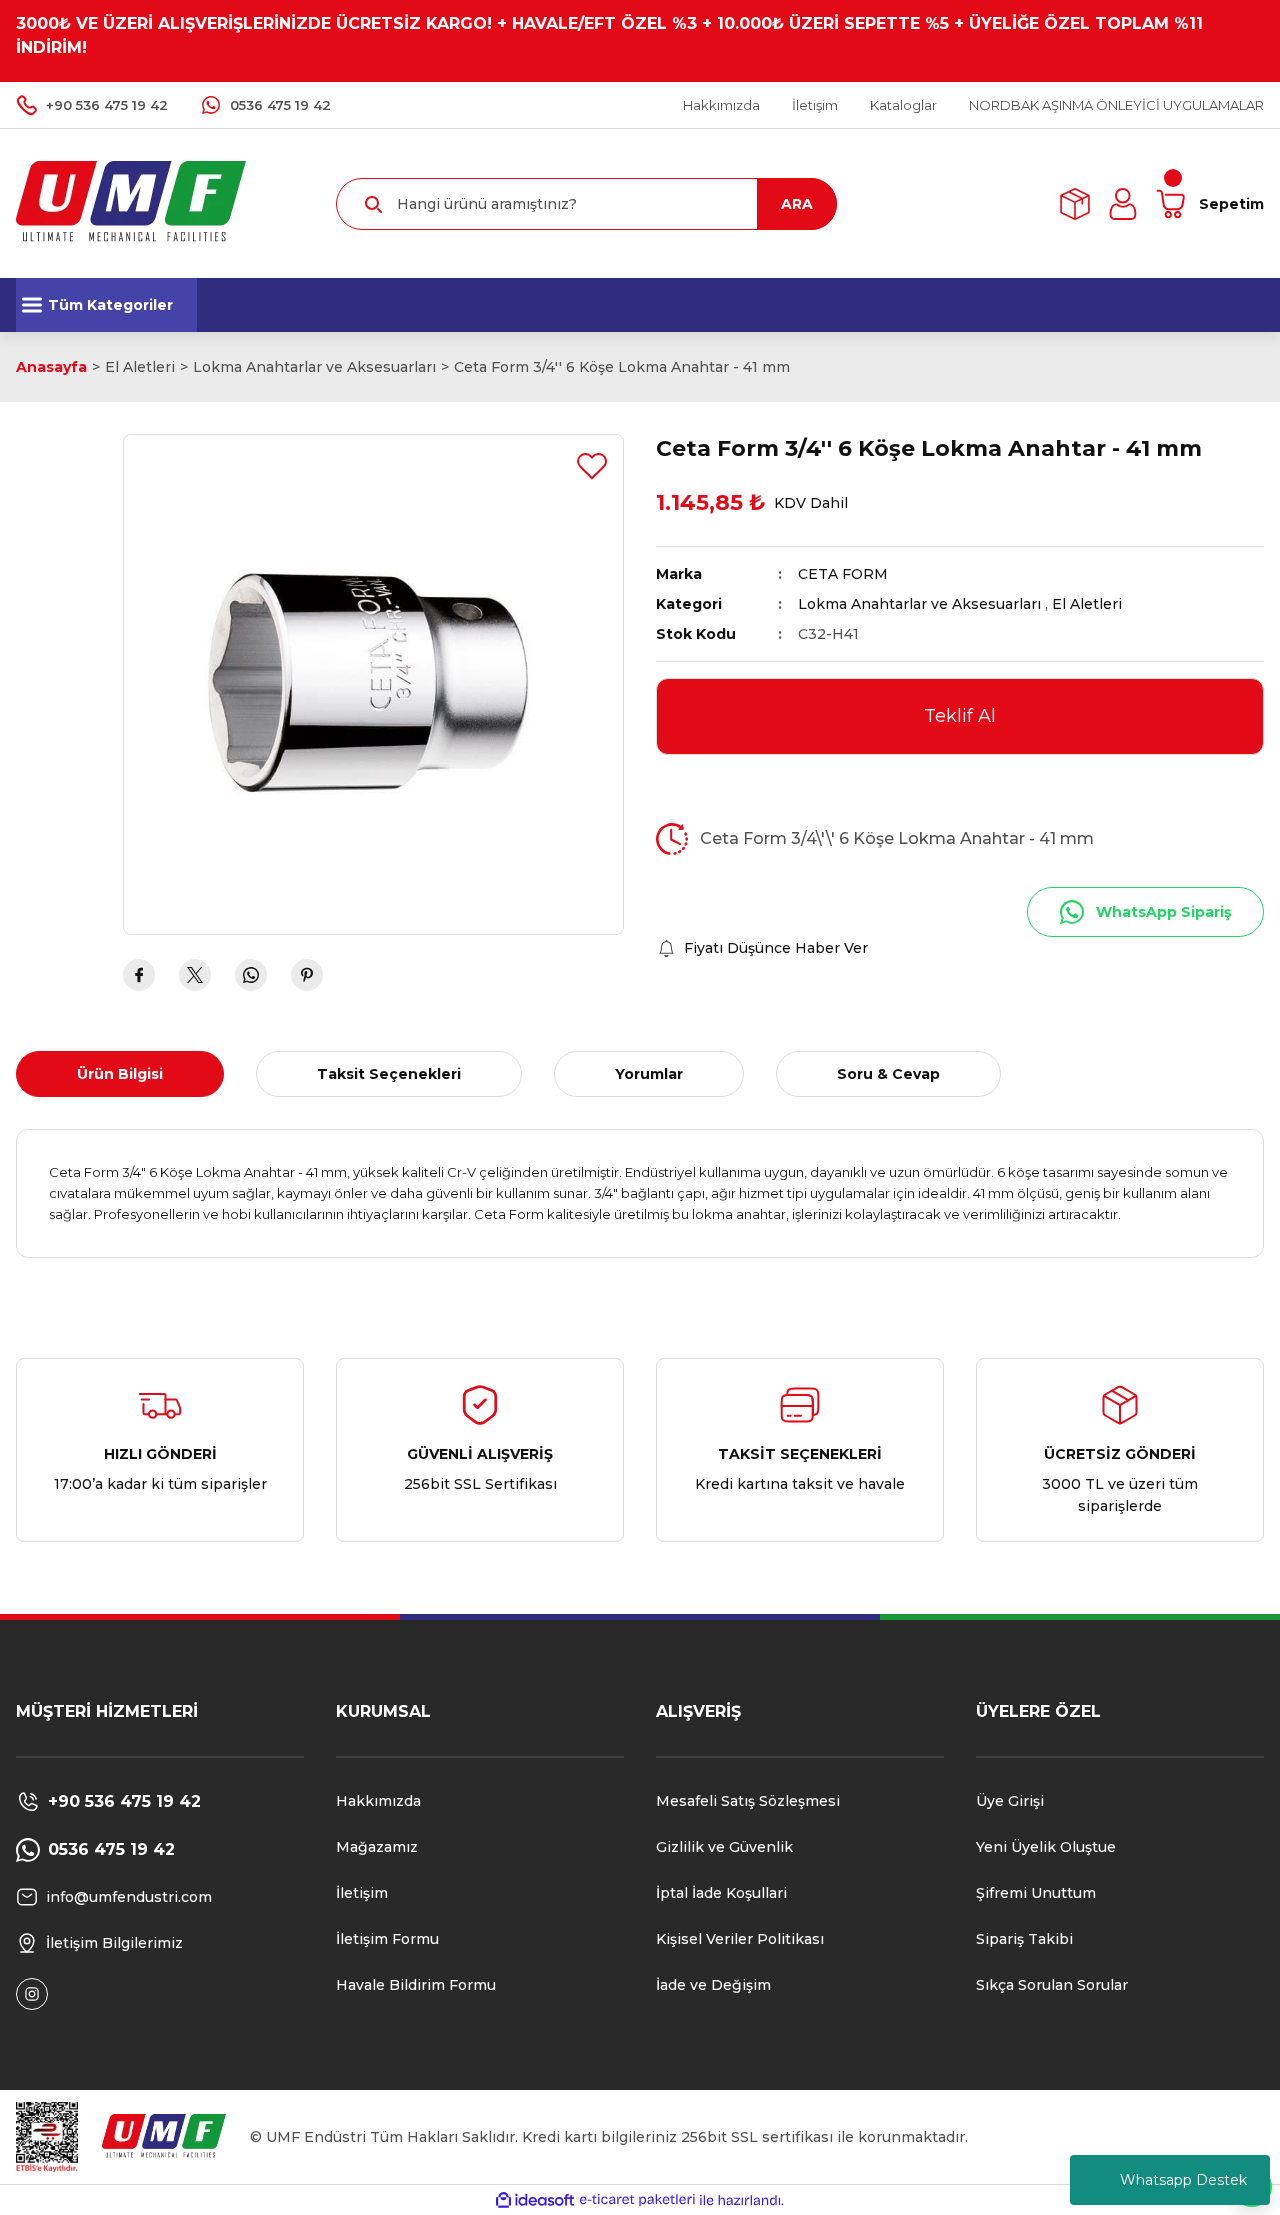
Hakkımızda (378, 1801)
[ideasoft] (535, 2200)
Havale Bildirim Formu (416, 1985)
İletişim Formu (387, 1939)
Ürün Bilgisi (120, 1074)
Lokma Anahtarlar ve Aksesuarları (919, 604)
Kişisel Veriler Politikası (740, 1939)
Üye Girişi (1010, 1801)
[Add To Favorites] (592, 466)
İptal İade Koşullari (721, 1893)
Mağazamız (377, 1847)
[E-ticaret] (637, 2200)
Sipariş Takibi (1024, 1939)
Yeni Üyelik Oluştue (1046, 1847)
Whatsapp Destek (1183, 2180)
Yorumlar (649, 1074)
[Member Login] (1123, 204)
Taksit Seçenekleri (389, 1074)
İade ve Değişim (713, 1985)
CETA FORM (843, 574)
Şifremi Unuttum (1036, 1893)
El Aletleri (1087, 604)
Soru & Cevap (888, 1074)
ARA (797, 204)
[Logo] (131, 202)
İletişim (362, 1893)
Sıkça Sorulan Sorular (1052, 1985)
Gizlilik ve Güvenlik (724, 1847)
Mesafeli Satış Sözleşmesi (748, 1801)
